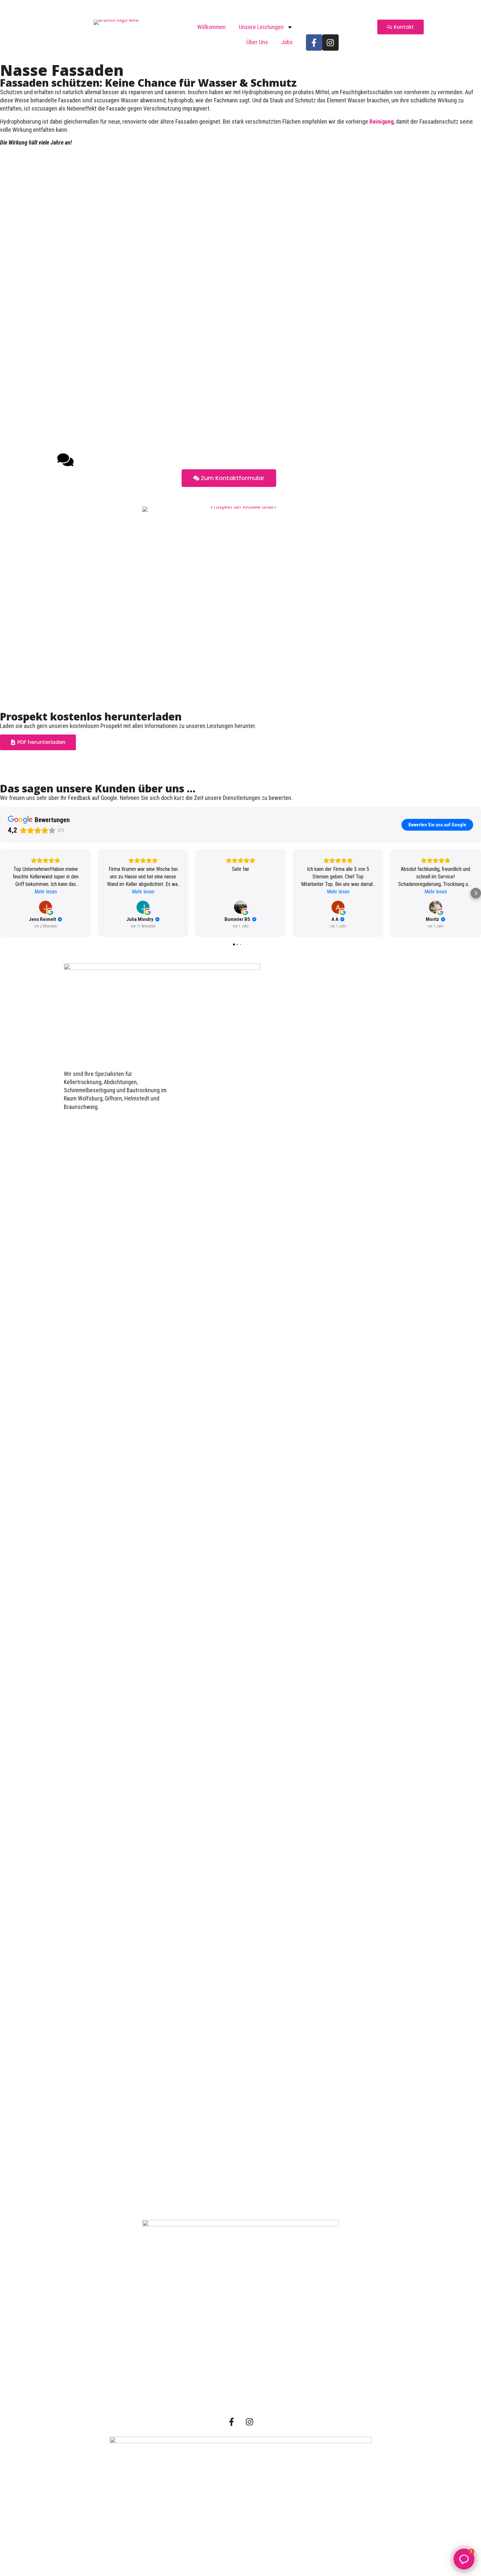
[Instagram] (330, 43)
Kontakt (240, 2399)
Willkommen (212, 27)
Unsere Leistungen (261, 27)
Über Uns (257, 42)
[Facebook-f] (314, 43)
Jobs (287, 42)
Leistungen (240, 2350)
